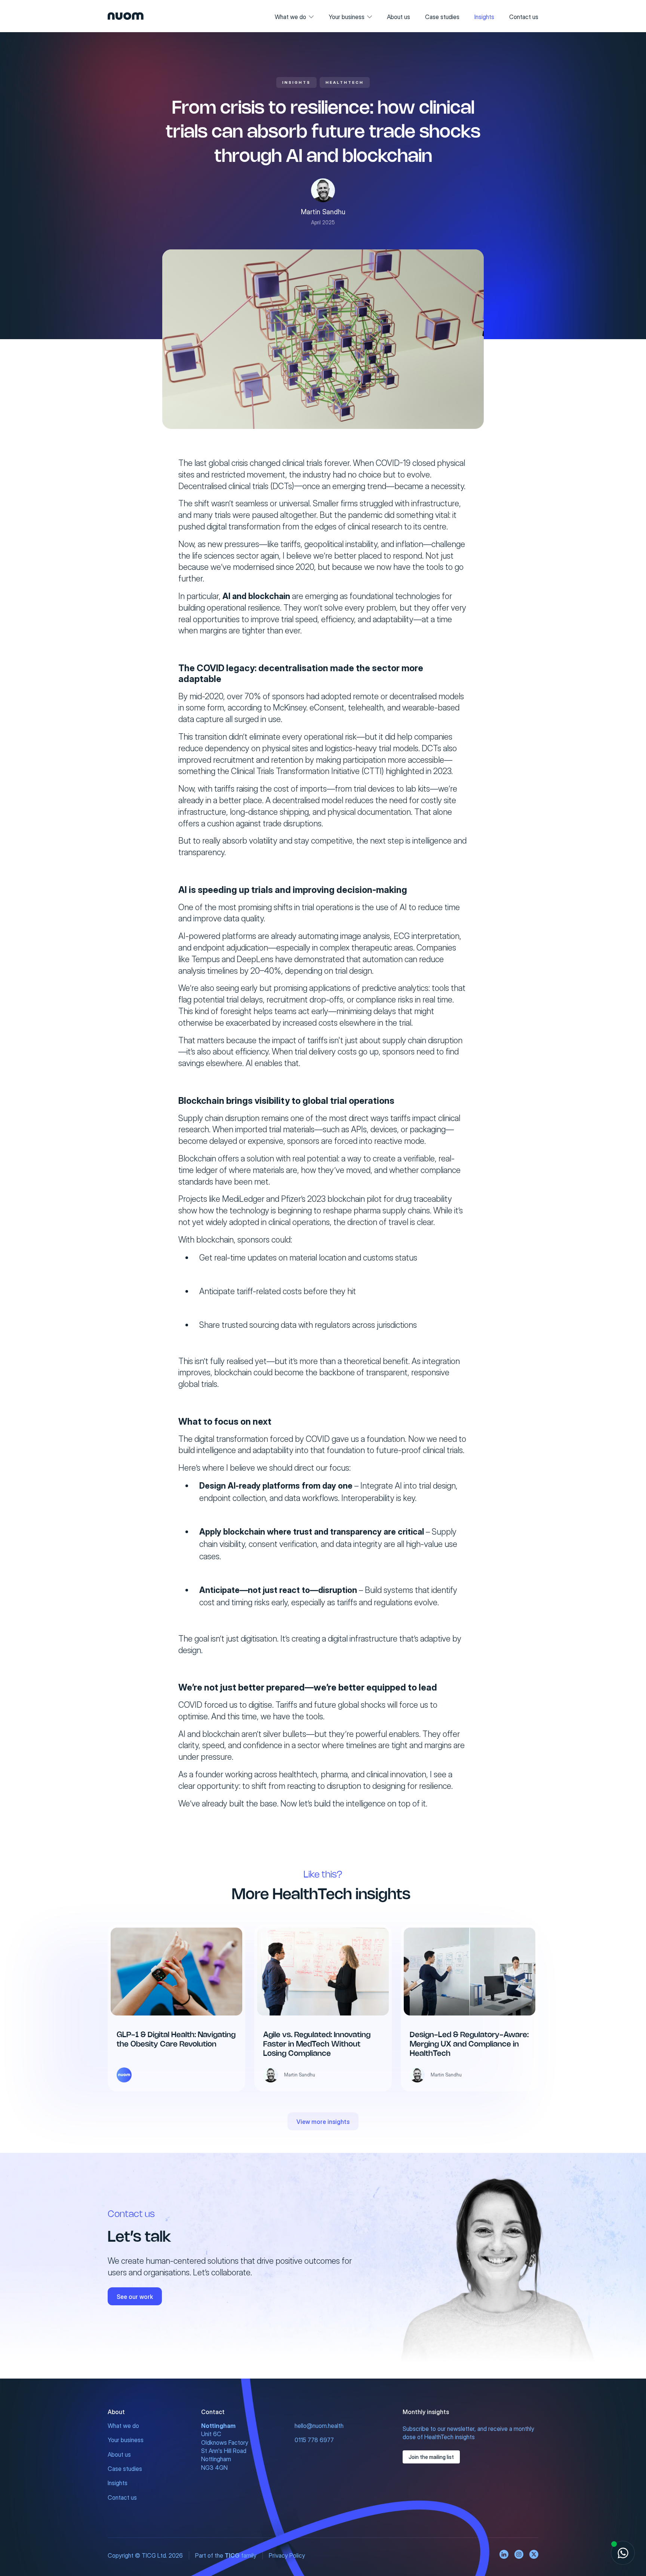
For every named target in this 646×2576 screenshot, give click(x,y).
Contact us (524, 17)
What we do (290, 17)
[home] (126, 16)
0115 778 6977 (314, 2440)
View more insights (323, 2122)
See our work (135, 2297)
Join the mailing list (431, 2457)
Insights (484, 17)
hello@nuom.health (319, 2426)
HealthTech (345, 82)
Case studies (442, 17)
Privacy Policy (287, 2555)
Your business (347, 17)
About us (399, 17)
